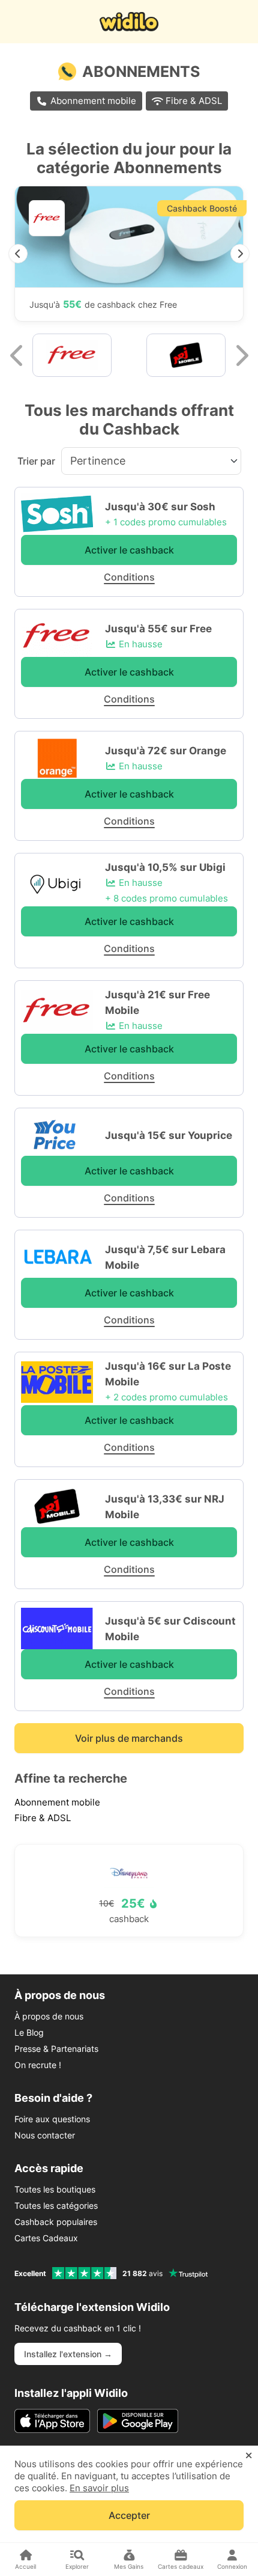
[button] (18, 254)
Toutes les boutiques (55, 2189)
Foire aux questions (52, 2119)
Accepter (129, 2515)
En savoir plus (99, 2488)
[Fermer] (249, 2456)
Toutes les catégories (56, 2205)
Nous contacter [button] (45, 2135)
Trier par (36, 461)
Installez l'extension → (68, 2354)
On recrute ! (38, 2065)
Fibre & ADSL (194, 101)
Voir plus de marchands (129, 1738)
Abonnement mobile (93, 101)
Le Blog (29, 2032)
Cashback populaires (56, 2222)
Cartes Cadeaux (46, 2238)
